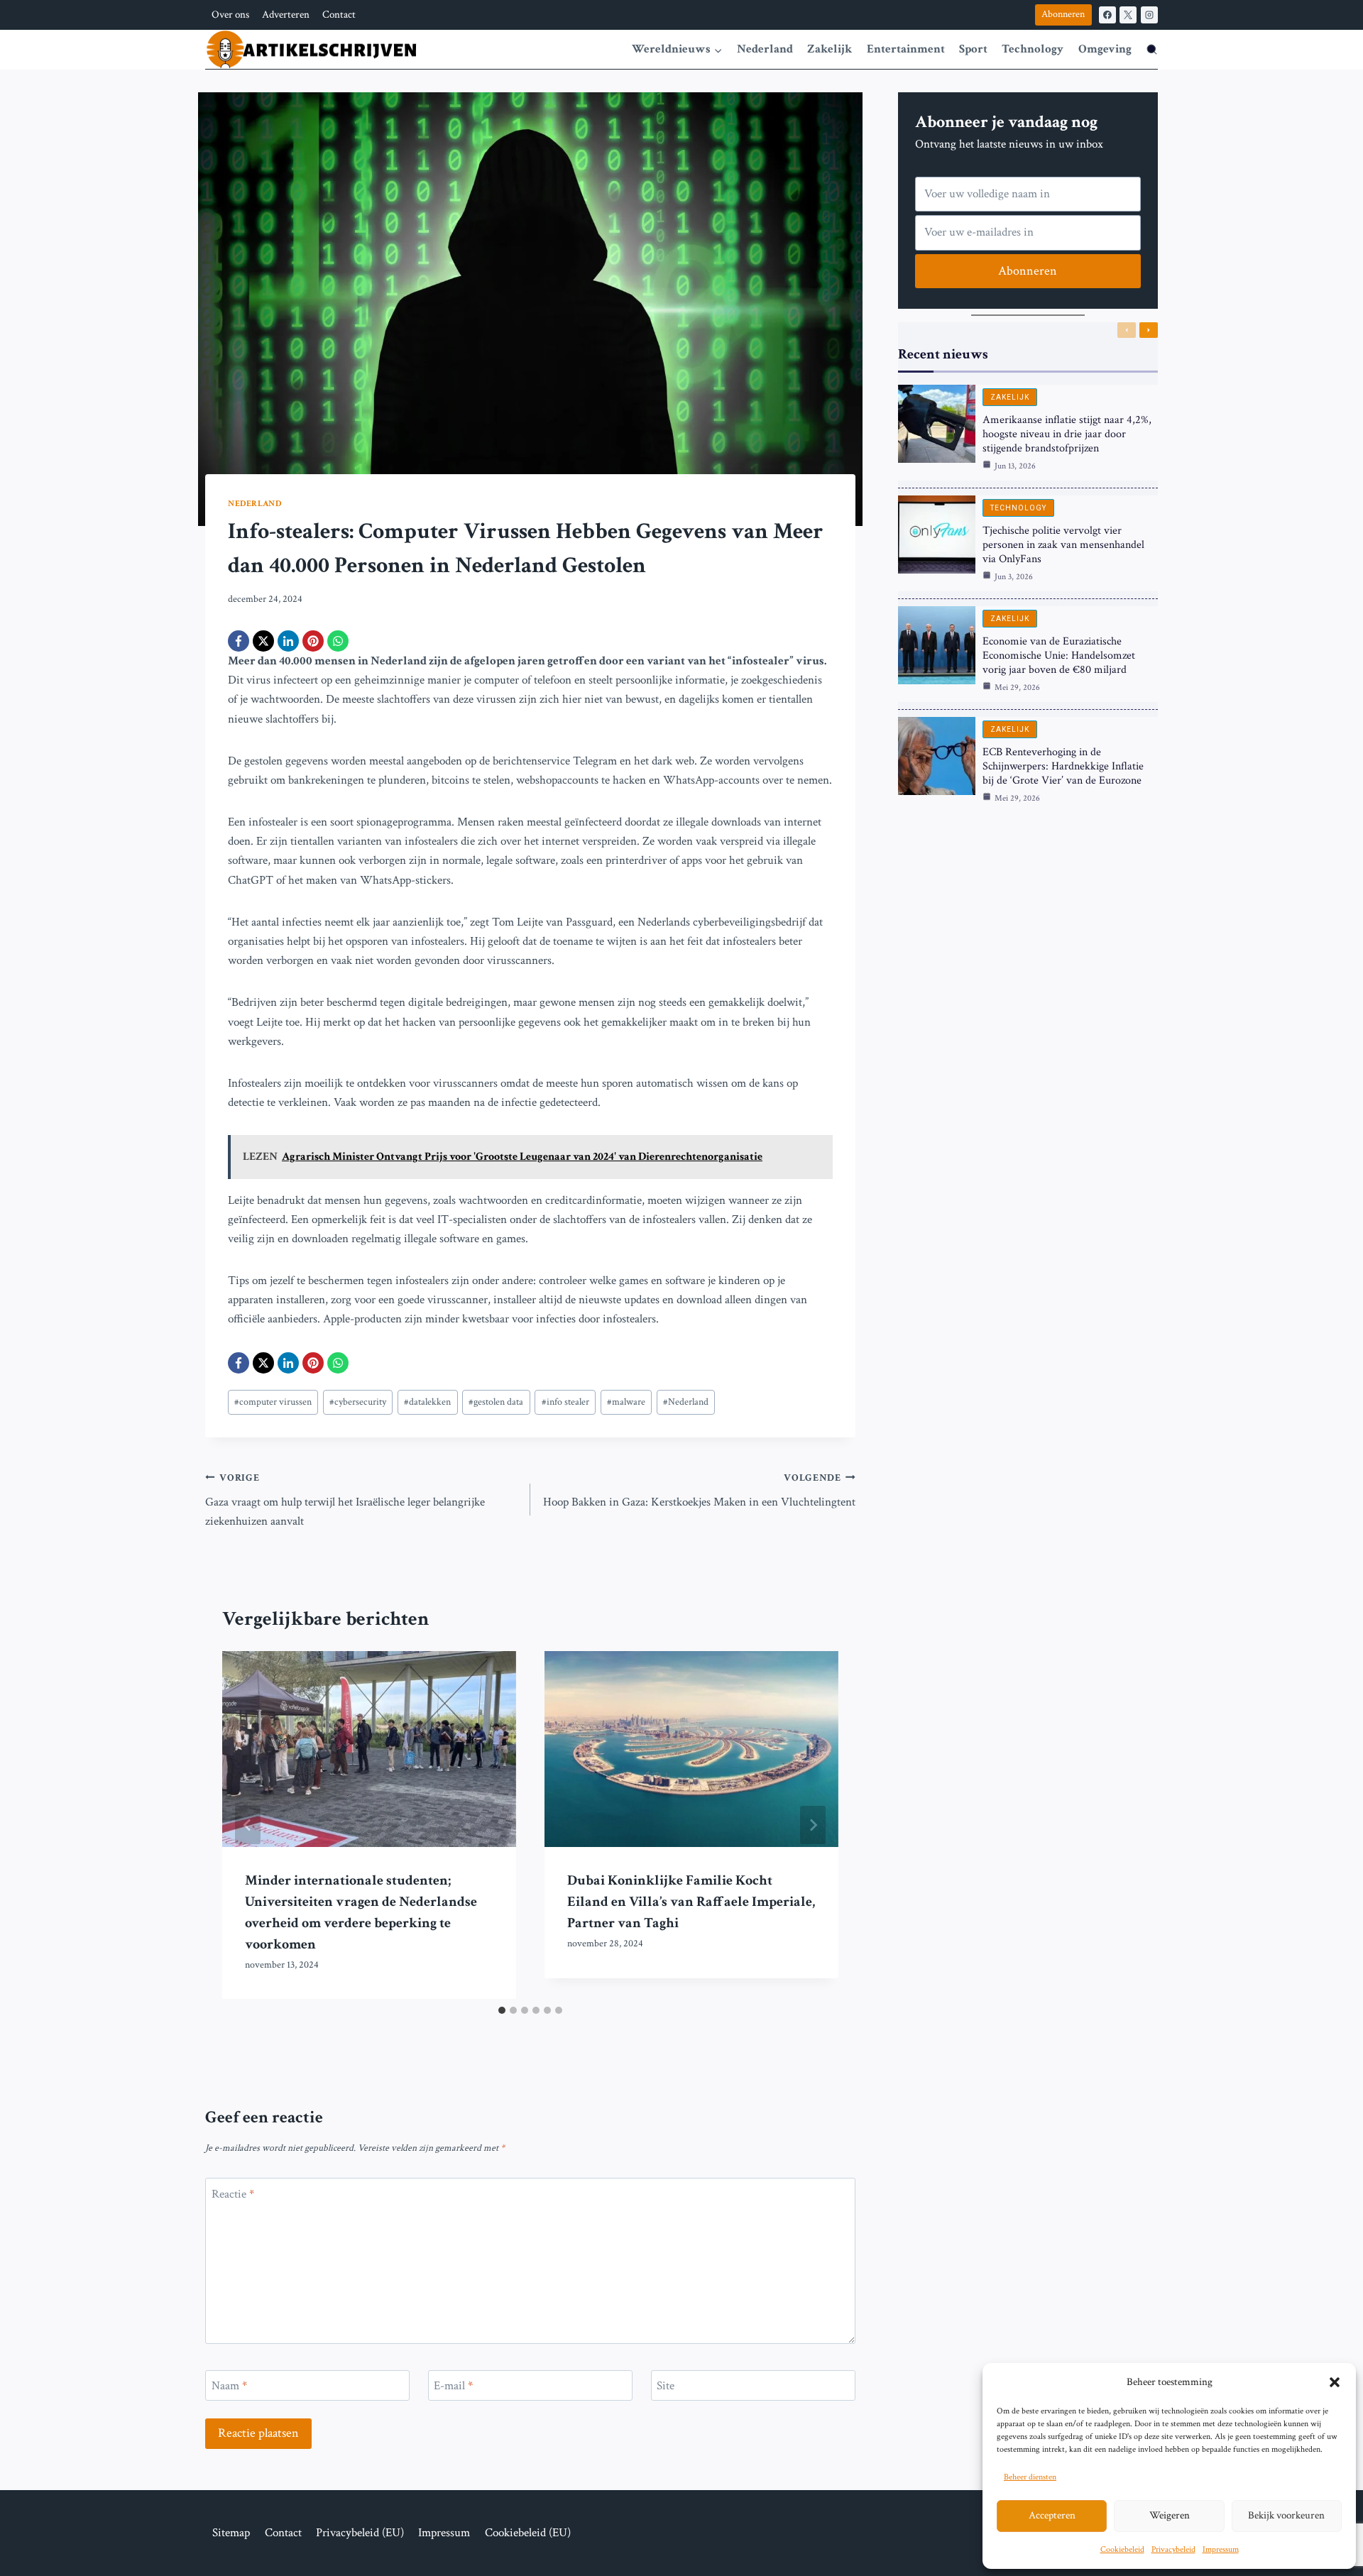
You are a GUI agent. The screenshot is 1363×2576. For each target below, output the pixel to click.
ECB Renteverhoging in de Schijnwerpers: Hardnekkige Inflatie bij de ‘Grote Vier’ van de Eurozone (1063, 766)
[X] (1128, 15)
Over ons (230, 15)
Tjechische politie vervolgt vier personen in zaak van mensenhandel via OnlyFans (1063, 545)
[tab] (502, 2010)
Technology (1033, 49)
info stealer (565, 1402)
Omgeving (1105, 49)
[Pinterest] (313, 641)
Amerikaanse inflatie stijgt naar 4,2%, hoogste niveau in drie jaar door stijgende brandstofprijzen (1067, 434)
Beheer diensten (1030, 2477)
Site (666, 2386)
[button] (1335, 2382)
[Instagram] (1149, 15)
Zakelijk (830, 49)
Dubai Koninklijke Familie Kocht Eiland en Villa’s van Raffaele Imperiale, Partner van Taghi (691, 1902)
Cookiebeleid (1122, 2549)
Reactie (233, 2193)
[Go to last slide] (248, 1825)
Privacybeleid (1173, 2549)
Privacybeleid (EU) (360, 2533)
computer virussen (273, 1402)
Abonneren (1063, 14)
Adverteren (286, 15)
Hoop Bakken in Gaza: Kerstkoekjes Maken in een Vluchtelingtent (699, 1491)
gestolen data (496, 1402)
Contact (339, 15)
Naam (229, 2386)
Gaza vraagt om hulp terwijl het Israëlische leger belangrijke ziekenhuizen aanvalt (345, 1501)
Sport (973, 49)
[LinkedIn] (288, 641)
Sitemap (231, 2533)
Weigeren (1170, 2515)
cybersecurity (358, 1402)
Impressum (1221, 2549)
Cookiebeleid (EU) (528, 2533)
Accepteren (1052, 2515)
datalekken (427, 1402)
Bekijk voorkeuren (1286, 2515)
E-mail (453, 2386)
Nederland (765, 49)
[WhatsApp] (338, 641)
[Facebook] (1107, 15)
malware (626, 1402)
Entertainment (906, 49)
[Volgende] (813, 1825)
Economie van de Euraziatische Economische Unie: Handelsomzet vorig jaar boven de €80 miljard (1059, 656)
